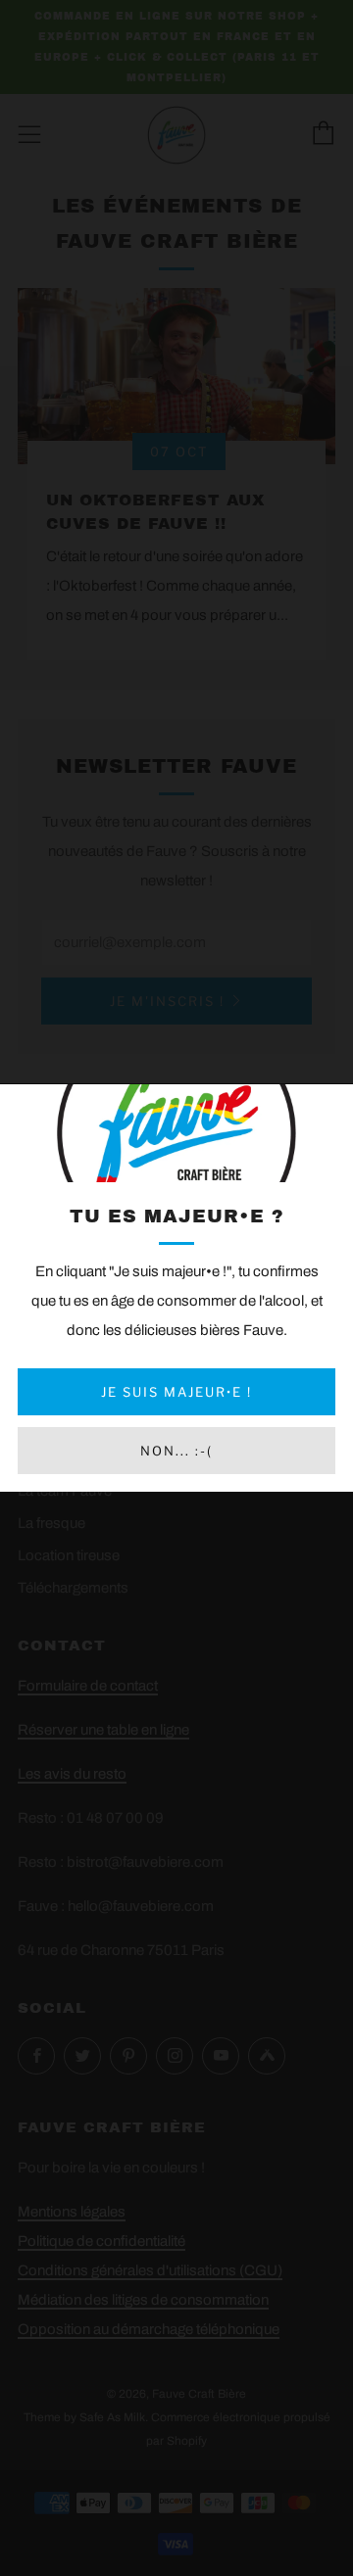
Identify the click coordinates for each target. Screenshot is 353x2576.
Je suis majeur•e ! (176, 1392)
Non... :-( (176, 1451)
